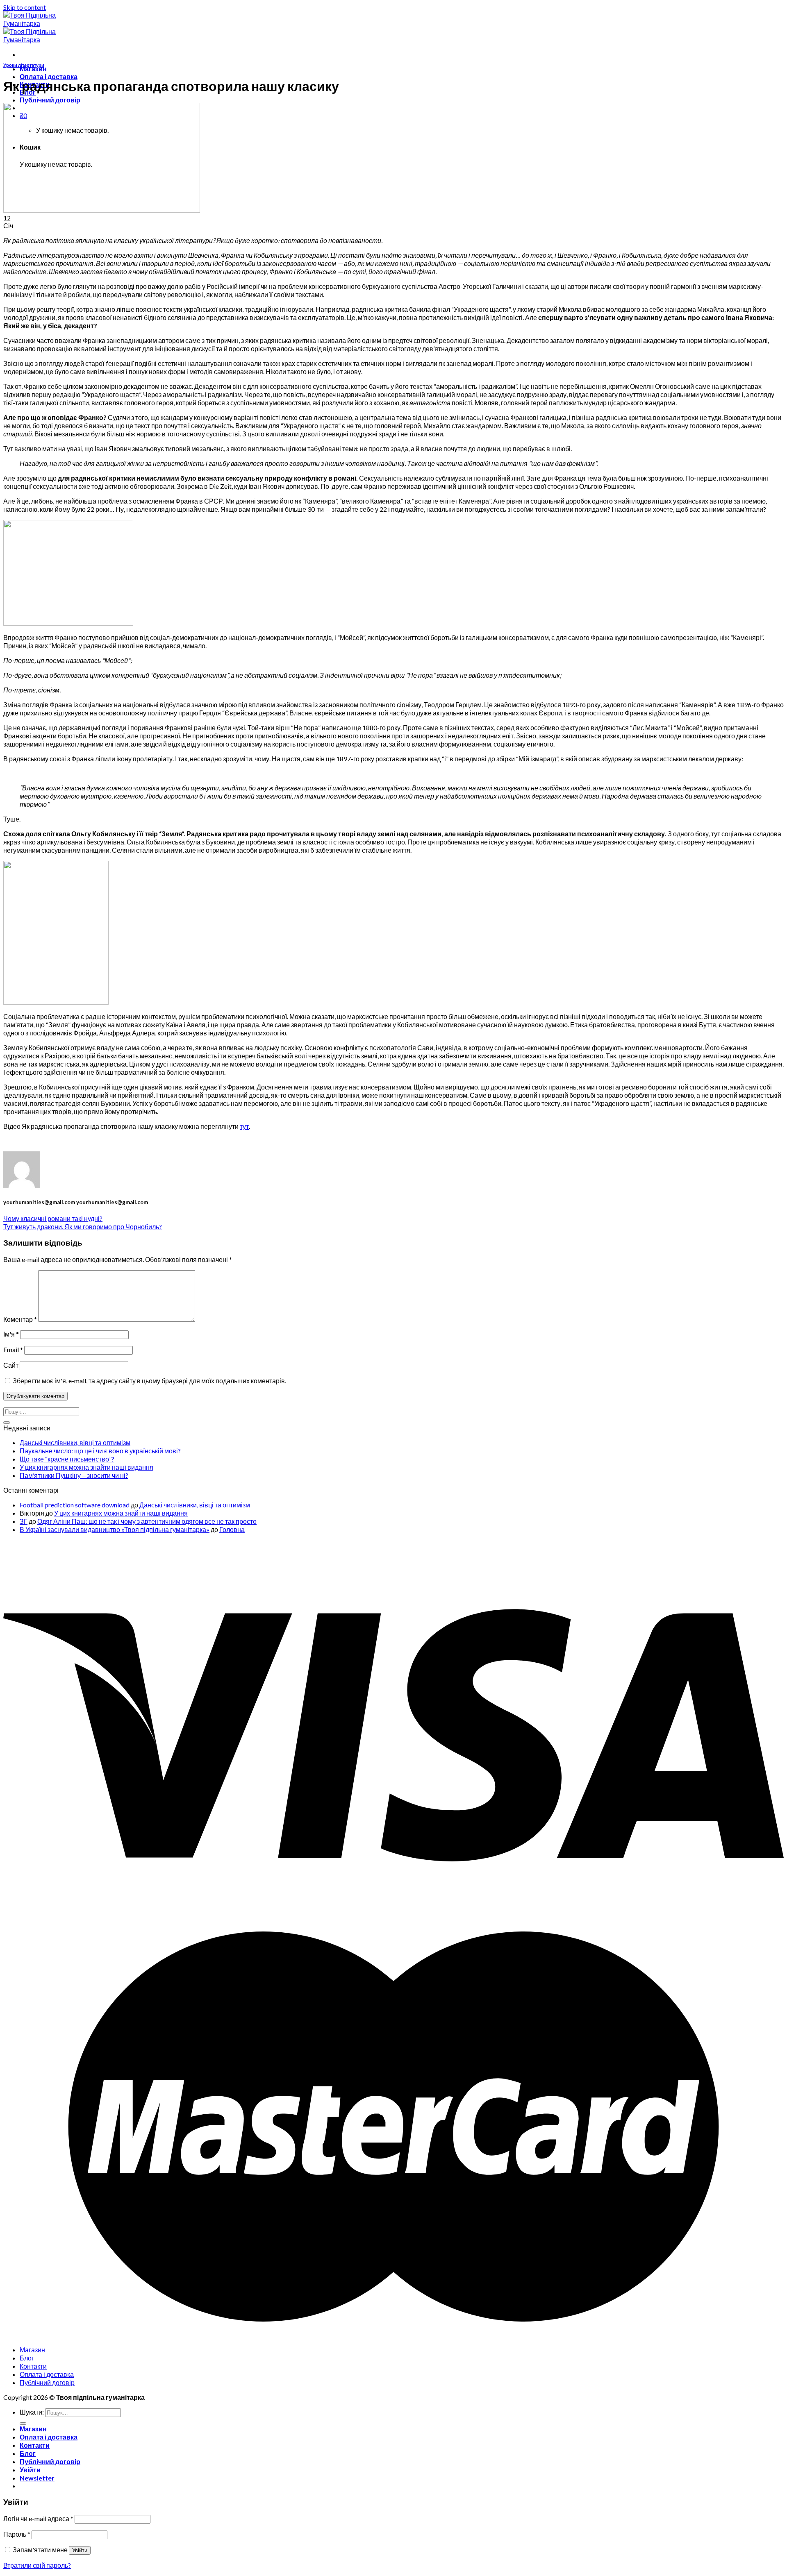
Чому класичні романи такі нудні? (53, 1218)
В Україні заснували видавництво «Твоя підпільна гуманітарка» (115, 1529)
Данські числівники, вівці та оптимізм (75, 1442)
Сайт (11, 1365)
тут (244, 1126)
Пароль (17, 2534)
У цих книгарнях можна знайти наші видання (86, 1467)
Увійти (80, 2550)
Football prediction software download (75, 1505)
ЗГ (24, 1521)
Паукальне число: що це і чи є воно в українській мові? (100, 1451)
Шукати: (32, 2412)
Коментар (20, 1319)
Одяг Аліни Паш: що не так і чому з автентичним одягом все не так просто (147, 1521)
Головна (232, 1529)
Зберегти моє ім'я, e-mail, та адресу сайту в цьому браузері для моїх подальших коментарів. (149, 1381)
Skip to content (25, 7)
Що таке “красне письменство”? (67, 1459)
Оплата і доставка (49, 76)
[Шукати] (23, 2424)
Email (13, 1349)
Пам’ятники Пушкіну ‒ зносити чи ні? (74, 1475)
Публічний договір (50, 100)
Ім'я (11, 1334)
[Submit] (7, 1423)
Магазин (33, 69)
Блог (27, 2358)
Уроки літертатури (24, 65)
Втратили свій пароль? (37, 2565)
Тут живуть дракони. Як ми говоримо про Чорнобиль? (83, 1227)
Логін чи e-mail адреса (38, 2518)
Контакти (33, 2366)
